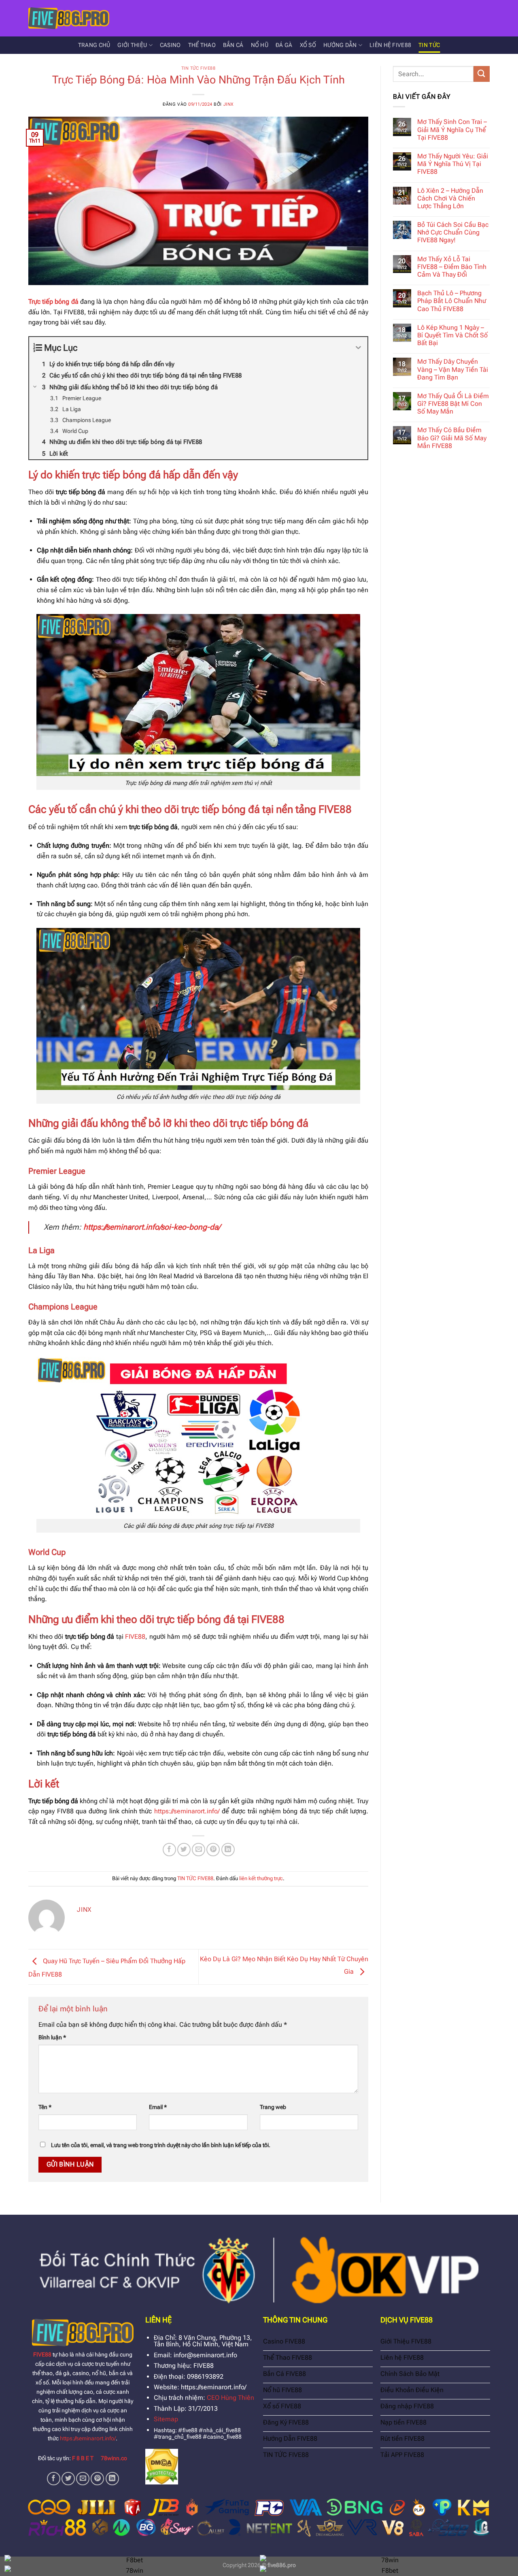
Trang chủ (94, 45)
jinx (229, 104)
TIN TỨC (429, 45)
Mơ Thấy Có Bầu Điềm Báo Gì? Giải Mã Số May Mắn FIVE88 (452, 438)
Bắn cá (233, 45)
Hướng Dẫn (340, 45)
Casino (170, 45)
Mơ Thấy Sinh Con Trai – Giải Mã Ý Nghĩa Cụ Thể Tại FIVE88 (452, 129)
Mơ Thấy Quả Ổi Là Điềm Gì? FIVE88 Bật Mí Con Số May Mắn (453, 404)
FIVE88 (135, 1637)
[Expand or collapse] (358, 348)
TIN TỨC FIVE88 (198, 68)
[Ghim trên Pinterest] (213, 1850)
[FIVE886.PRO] (69, 18)
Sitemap (166, 2419)
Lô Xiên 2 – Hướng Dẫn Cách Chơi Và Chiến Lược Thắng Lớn (450, 198)
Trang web (273, 2107)
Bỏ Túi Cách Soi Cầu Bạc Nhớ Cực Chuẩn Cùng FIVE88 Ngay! (453, 232)
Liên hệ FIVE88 (390, 45)
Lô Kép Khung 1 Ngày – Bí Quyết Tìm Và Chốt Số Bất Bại (452, 335)
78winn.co (114, 2458)
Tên (45, 2107)
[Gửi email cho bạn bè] (198, 1850)
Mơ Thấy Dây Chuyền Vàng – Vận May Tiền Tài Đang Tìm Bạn (453, 369)
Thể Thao (202, 45)
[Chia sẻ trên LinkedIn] (228, 1850)
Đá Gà (284, 45)
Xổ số (308, 45)
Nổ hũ (260, 45)
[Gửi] (482, 74)
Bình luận (52, 2038)
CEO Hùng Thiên (230, 2398)
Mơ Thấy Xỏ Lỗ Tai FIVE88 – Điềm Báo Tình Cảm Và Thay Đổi (452, 267)
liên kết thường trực (261, 1878)
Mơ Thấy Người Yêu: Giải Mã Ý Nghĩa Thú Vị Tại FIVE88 (453, 164)
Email (158, 2107)
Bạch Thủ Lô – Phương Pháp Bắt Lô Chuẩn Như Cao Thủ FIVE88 (452, 301)
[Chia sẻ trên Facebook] (169, 1850)
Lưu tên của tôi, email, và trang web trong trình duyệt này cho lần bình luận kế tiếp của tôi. (161, 2145)
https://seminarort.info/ (88, 2438)
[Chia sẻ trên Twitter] (184, 1850)
